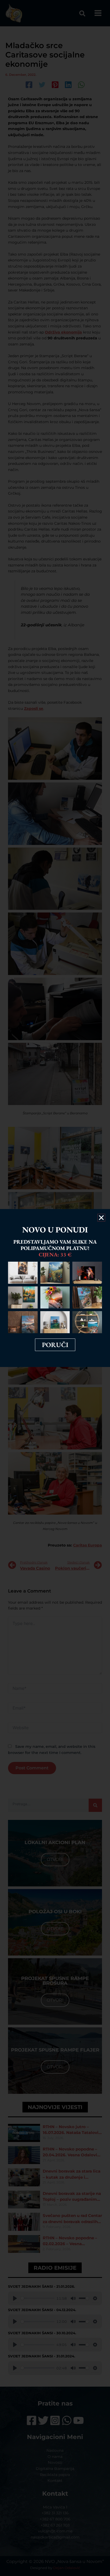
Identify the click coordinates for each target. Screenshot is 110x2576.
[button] (101, 1218)
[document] (55, 1288)
